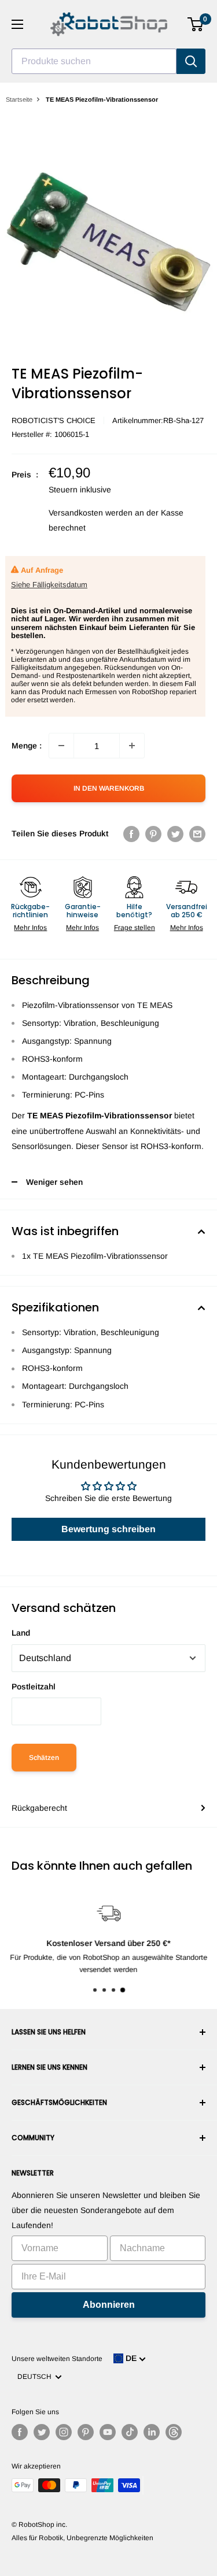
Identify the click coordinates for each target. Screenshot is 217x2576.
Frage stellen (135, 928)
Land (21, 1633)
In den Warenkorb (109, 788)
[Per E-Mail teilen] (197, 833)
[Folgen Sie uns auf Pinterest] (86, 2432)
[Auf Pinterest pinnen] (153, 833)
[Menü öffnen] (17, 24)
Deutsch (36, 2377)
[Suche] (191, 61)
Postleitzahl (34, 1687)
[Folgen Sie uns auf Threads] (174, 2432)
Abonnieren (109, 2305)
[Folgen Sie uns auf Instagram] (64, 2432)
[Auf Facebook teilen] (131, 833)
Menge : (27, 746)
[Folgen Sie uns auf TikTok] (130, 2432)
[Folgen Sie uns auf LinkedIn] (152, 2432)
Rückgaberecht (39, 1808)
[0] (196, 24)
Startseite (19, 99)
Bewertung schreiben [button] (108, 1529)
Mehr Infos (30, 928)
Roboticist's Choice (54, 420)
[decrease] (61, 746)
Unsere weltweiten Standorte (57, 2359)
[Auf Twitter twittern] (175, 833)
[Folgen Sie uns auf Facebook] (20, 2432)
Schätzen (44, 1758)
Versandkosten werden (91, 513)
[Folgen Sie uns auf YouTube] (108, 2432)
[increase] (132, 746)
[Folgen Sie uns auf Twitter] (42, 2432)
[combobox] (94, 61)
